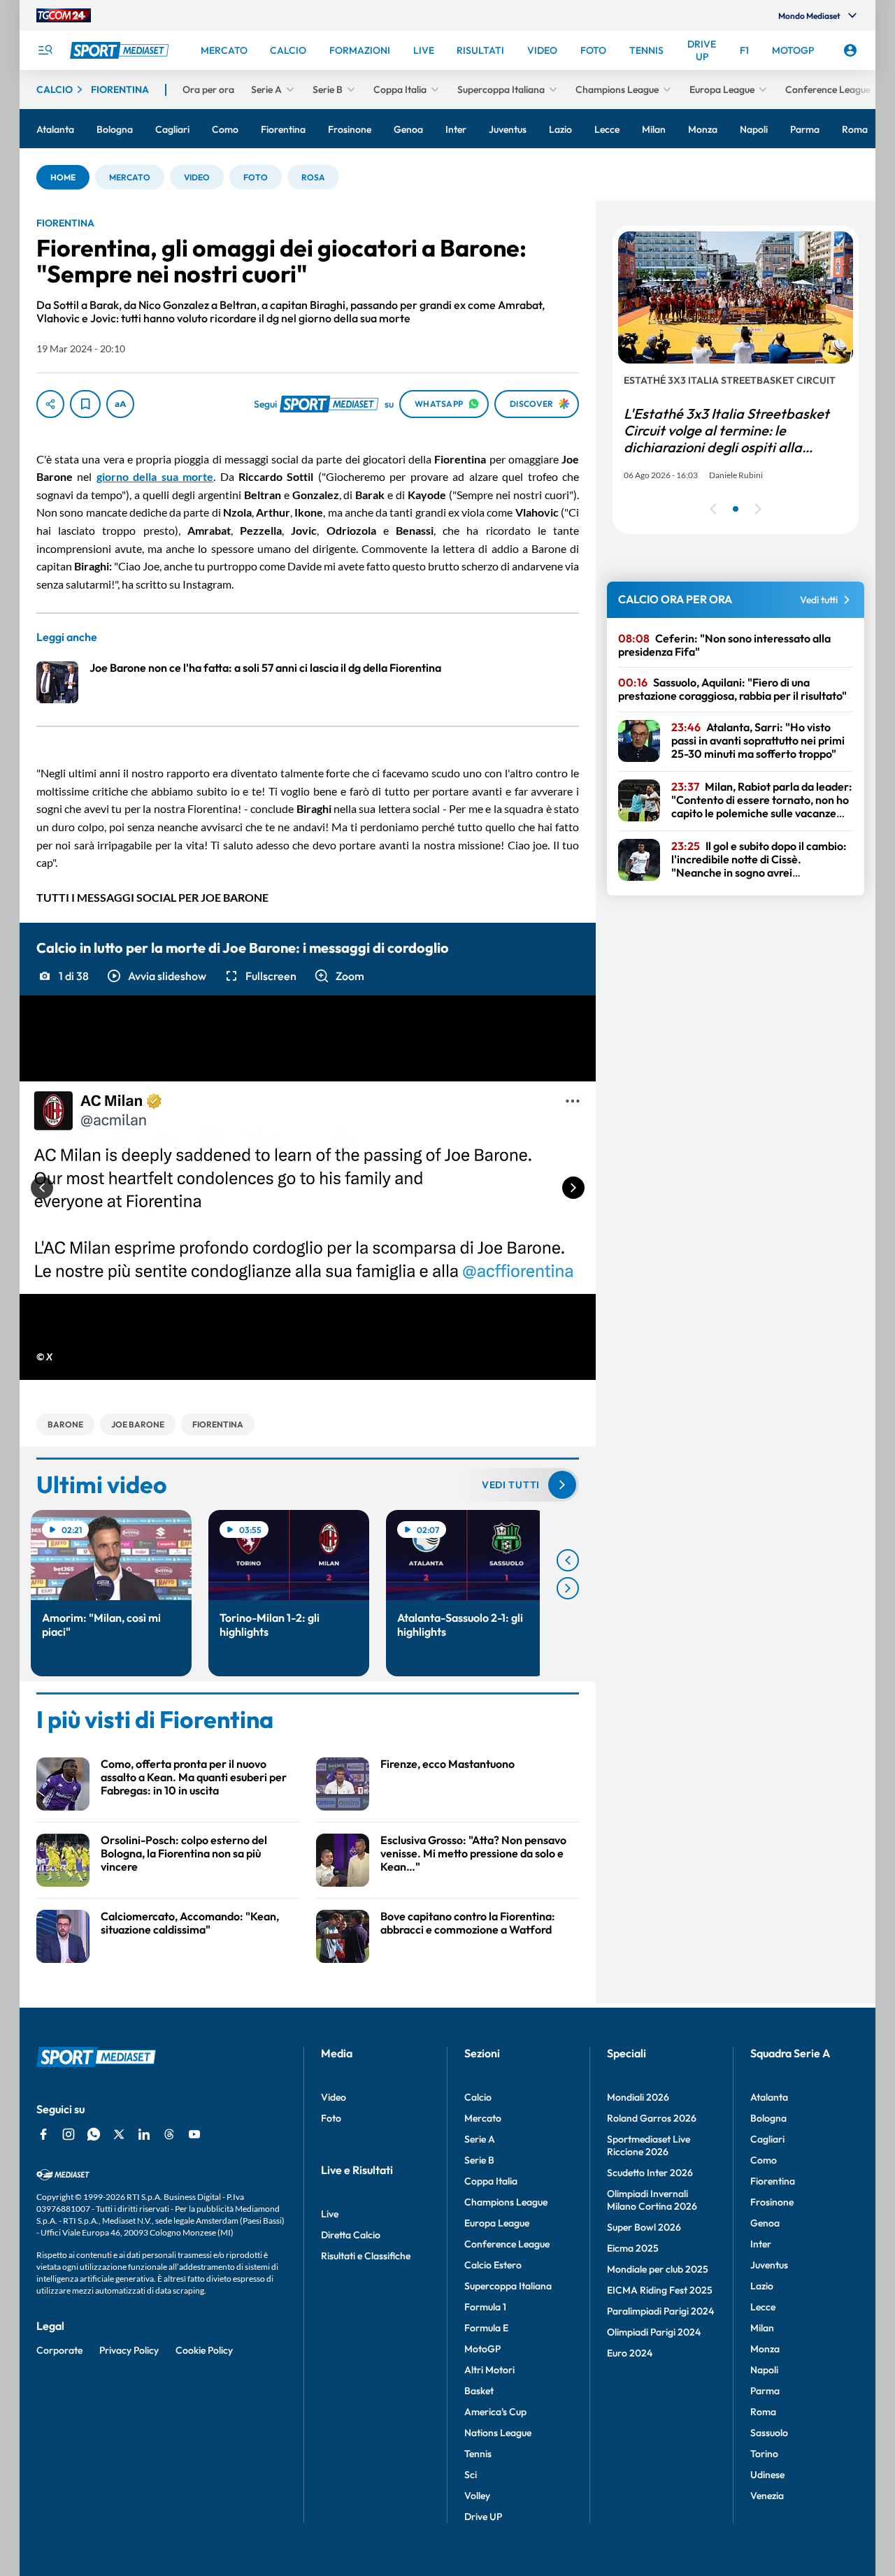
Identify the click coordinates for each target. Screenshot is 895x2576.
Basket (479, 2391)
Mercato (483, 2118)
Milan (762, 2328)
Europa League (497, 2223)
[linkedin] (144, 2134)
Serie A (480, 2139)
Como (764, 2160)
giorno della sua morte (155, 476)
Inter (761, 2244)
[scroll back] (568, 1560)
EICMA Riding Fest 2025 (660, 2290)
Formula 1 (485, 2307)
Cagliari (767, 2139)
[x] (119, 2134)
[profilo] (850, 50)
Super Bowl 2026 (644, 2227)
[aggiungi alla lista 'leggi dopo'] (85, 404)
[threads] (169, 2134)
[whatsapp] (94, 2134)
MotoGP (482, 2349)
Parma (765, 2391)
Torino (764, 2454)
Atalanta (769, 2097)
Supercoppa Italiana (508, 2286)
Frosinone (772, 2202)
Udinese (767, 2475)
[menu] (45, 50)
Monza (765, 2349)
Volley (477, 2496)
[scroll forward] (568, 1588)
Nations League (498, 2433)
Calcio (478, 2097)
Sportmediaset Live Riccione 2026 (649, 2145)
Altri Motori (489, 2370)
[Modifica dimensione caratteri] (120, 404)
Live (330, 2214)
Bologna (768, 2118)
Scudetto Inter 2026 (650, 2173)
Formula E (486, 2328)
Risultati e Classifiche (366, 2256)
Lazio (762, 2286)
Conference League (507, 2244)
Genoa (765, 2223)
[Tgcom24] (64, 15)
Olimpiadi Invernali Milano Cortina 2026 (652, 2200)
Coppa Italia (491, 2181)
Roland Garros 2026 (652, 2118)
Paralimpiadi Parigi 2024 (660, 2311)
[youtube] (194, 2134)
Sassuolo (769, 2433)
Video (334, 2097)
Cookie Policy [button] (204, 2350)
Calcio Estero (493, 2265)
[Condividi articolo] (50, 404)
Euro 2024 (630, 2353)
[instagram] (69, 2134)
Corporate (59, 2350)
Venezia (767, 2496)
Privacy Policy (129, 2350)
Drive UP (483, 2517)
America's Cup (495, 2412)
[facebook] (43, 2134)
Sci (471, 2475)
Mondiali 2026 (638, 2097)
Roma (763, 2412)
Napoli (764, 2370)
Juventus (769, 2265)
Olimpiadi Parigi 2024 (654, 2332)
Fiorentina (773, 2181)
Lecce (763, 2307)
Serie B (479, 2160)
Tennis (478, 2454)
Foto (331, 2118)
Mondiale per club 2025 (658, 2269)
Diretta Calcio (351, 2235)
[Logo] (121, 50)
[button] (63, 177)
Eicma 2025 (633, 2248)
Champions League (506, 2202)
